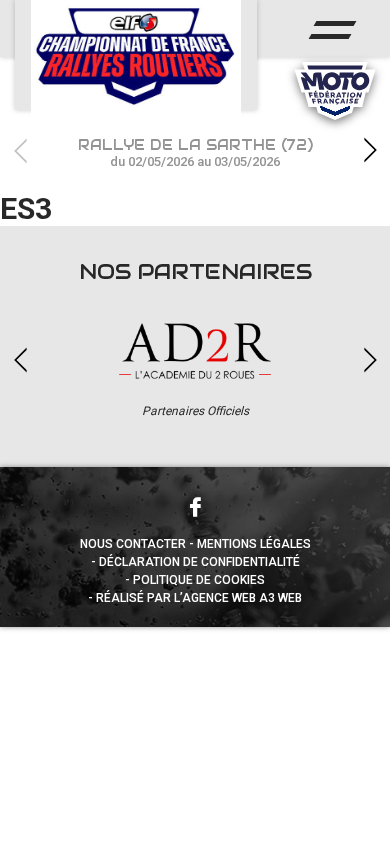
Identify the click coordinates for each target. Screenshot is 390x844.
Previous (20, 150)
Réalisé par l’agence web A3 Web (199, 598)
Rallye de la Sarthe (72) (195, 152)
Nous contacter (133, 544)
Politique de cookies (199, 580)
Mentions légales (254, 544)
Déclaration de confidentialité (199, 562)
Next (370, 150)
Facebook (195, 507)
